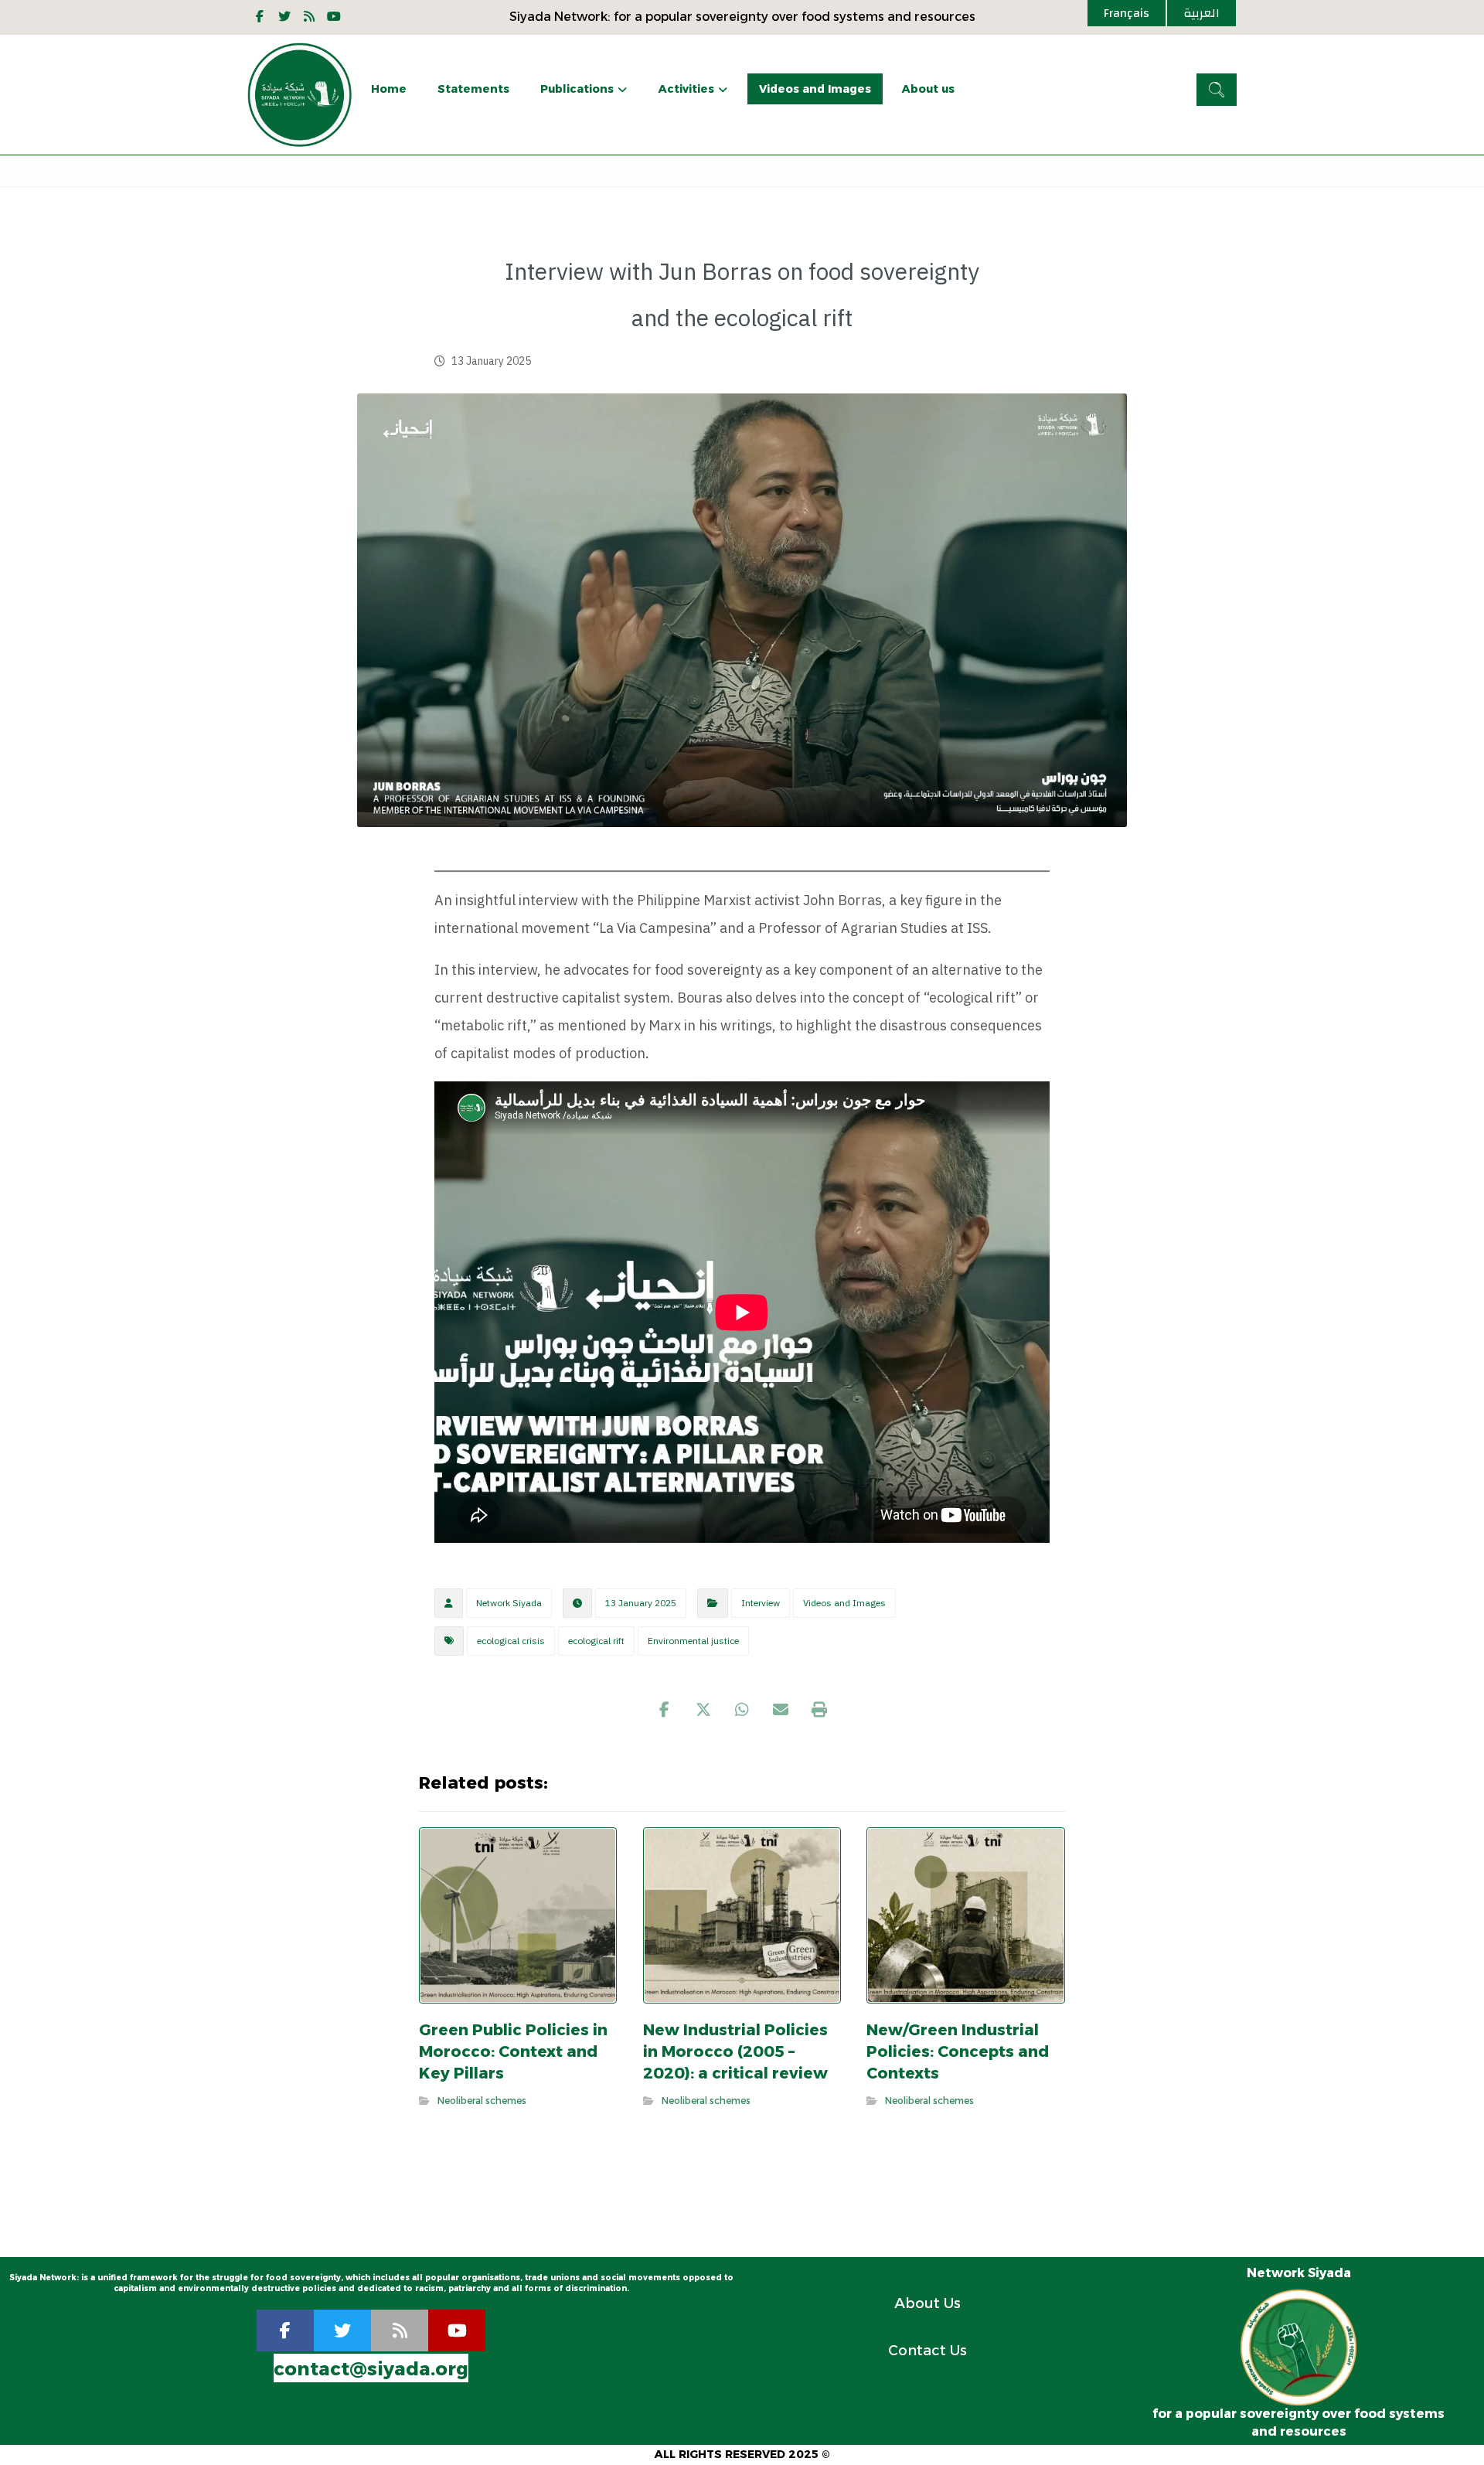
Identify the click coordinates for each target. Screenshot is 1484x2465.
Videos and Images (844, 1603)
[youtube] (334, 16)
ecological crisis (511, 1641)
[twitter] (342, 2331)
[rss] (400, 2331)
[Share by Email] (781, 1710)
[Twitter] (284, 16)
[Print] (819, 1710)
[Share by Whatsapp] (742, 1710)
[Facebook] (260, 16)
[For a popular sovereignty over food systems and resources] (300, 95)
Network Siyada (509, 1603)
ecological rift (596, 1641)
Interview (761, 1603)
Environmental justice (693, 1641)
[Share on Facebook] (665, 1710)
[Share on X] (703, 1710)
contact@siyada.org (371, 2369)
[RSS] (309, 16)
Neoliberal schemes (482, 2101)
